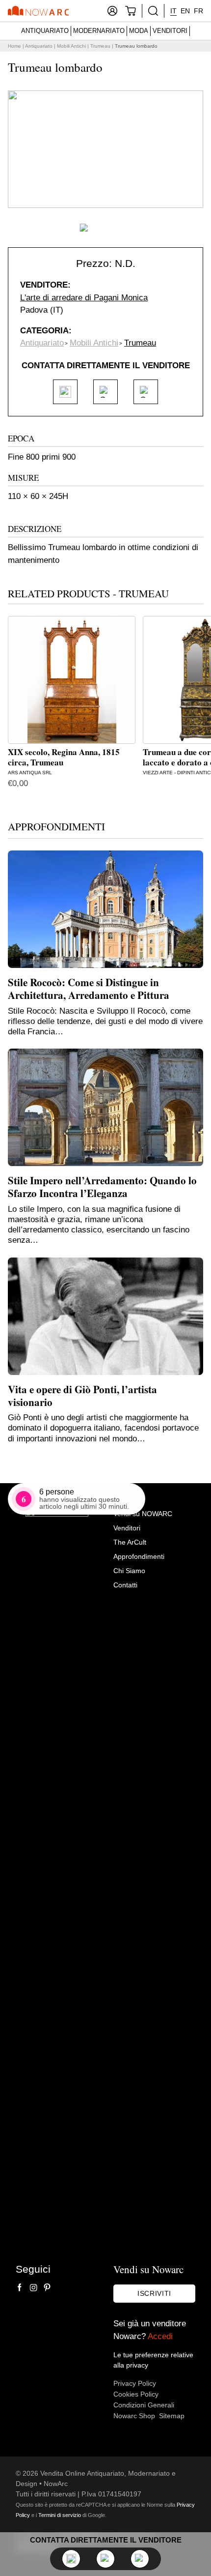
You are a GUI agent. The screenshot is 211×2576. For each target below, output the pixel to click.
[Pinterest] (47, 2287)
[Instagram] (33, 2287)
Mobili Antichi (71, 46)
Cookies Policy (136, 2394)
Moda (139, 31)
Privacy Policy (135, 2383)
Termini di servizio (60, 2515)
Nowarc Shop (134, 2416)
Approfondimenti (139, 1556)
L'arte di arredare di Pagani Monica (84, 298)
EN (185, 11)
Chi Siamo (129, 1571)
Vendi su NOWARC (143, 1514)
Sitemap (172, 2416)
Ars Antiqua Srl (30, 773)
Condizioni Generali (144, 2405)
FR (198, 11)
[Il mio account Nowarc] (112, 11)
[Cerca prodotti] (153, 11)
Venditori (170, 31)
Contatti (125, 1585)
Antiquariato (45, 31)
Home (14, 46)
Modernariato (99, 31)
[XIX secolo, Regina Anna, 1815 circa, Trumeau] (72, 680)
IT (173, 11)
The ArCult (130, 1542)
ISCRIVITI (154, 2293)
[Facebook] (20, 2287)
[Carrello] (131, 11)
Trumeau (100, 46)
